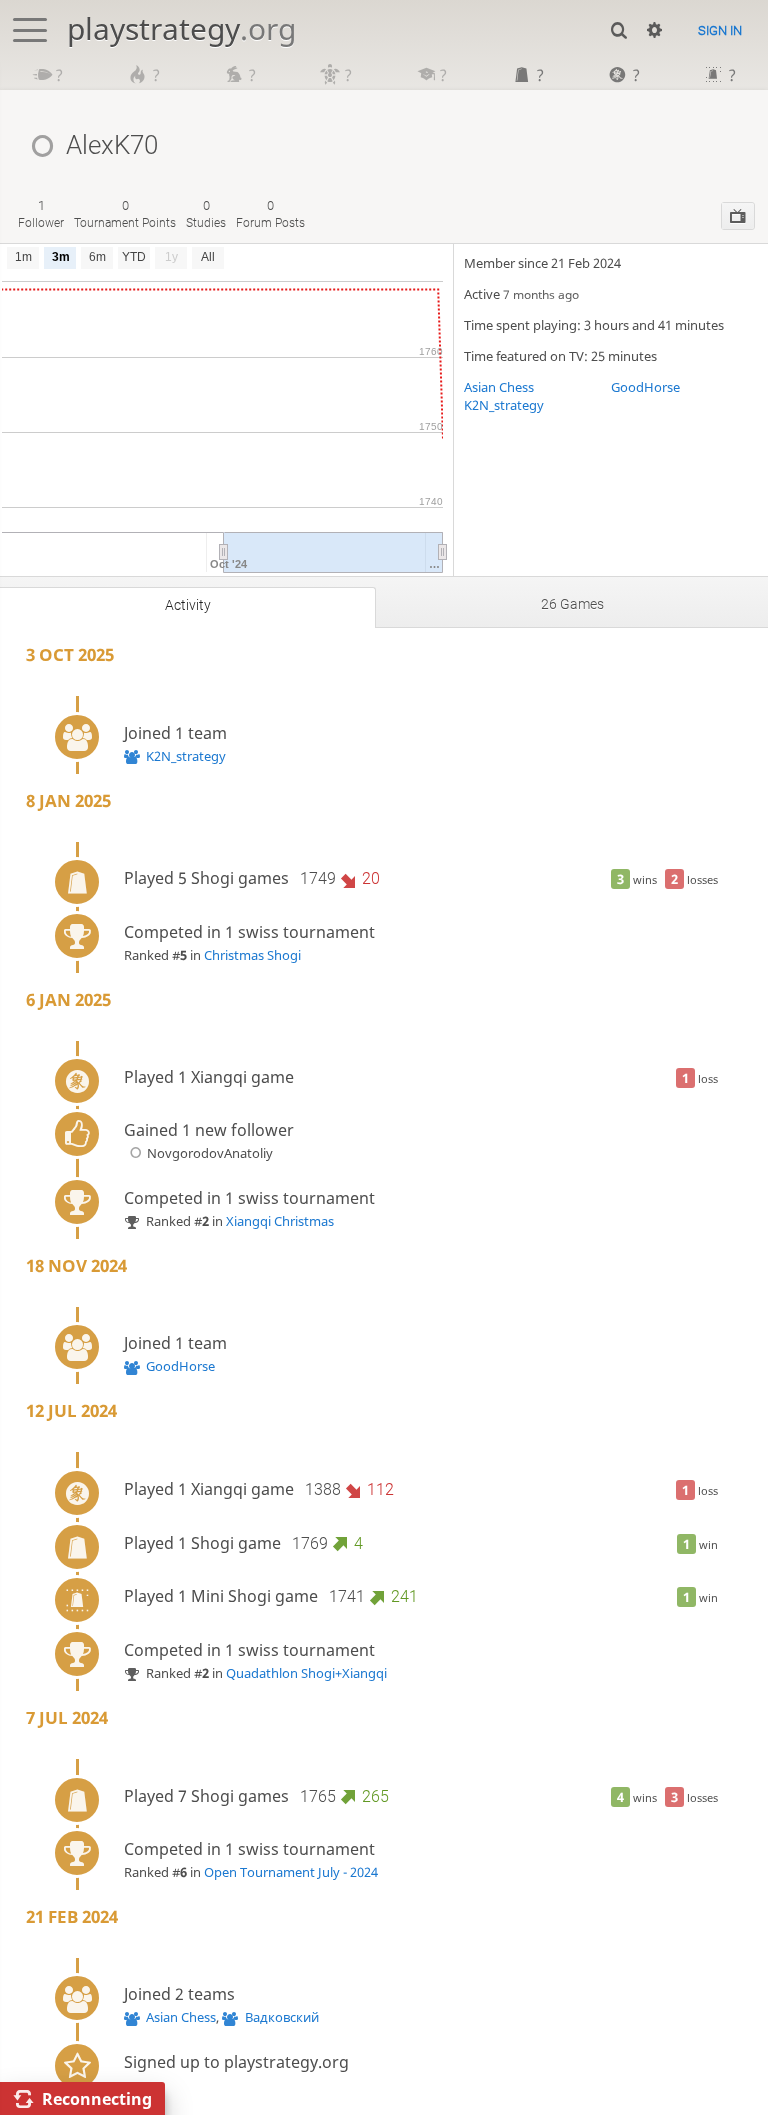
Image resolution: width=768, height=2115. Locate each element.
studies (206, 213)
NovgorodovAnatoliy (210, 1153)
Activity (188, 605)
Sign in (720, 30)
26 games (572, 604)
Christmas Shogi (252, 955)
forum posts (270, 213)
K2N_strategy (504, 405)
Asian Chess (499, 387)
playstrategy (181, 28)
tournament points (125, 213)
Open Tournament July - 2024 (291, 1872)
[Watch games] (738, 216)
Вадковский (281, 2017)
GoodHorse (645, 387)
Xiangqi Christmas (280, 1221)
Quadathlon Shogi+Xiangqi (306, 1673)
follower (41, 213)
